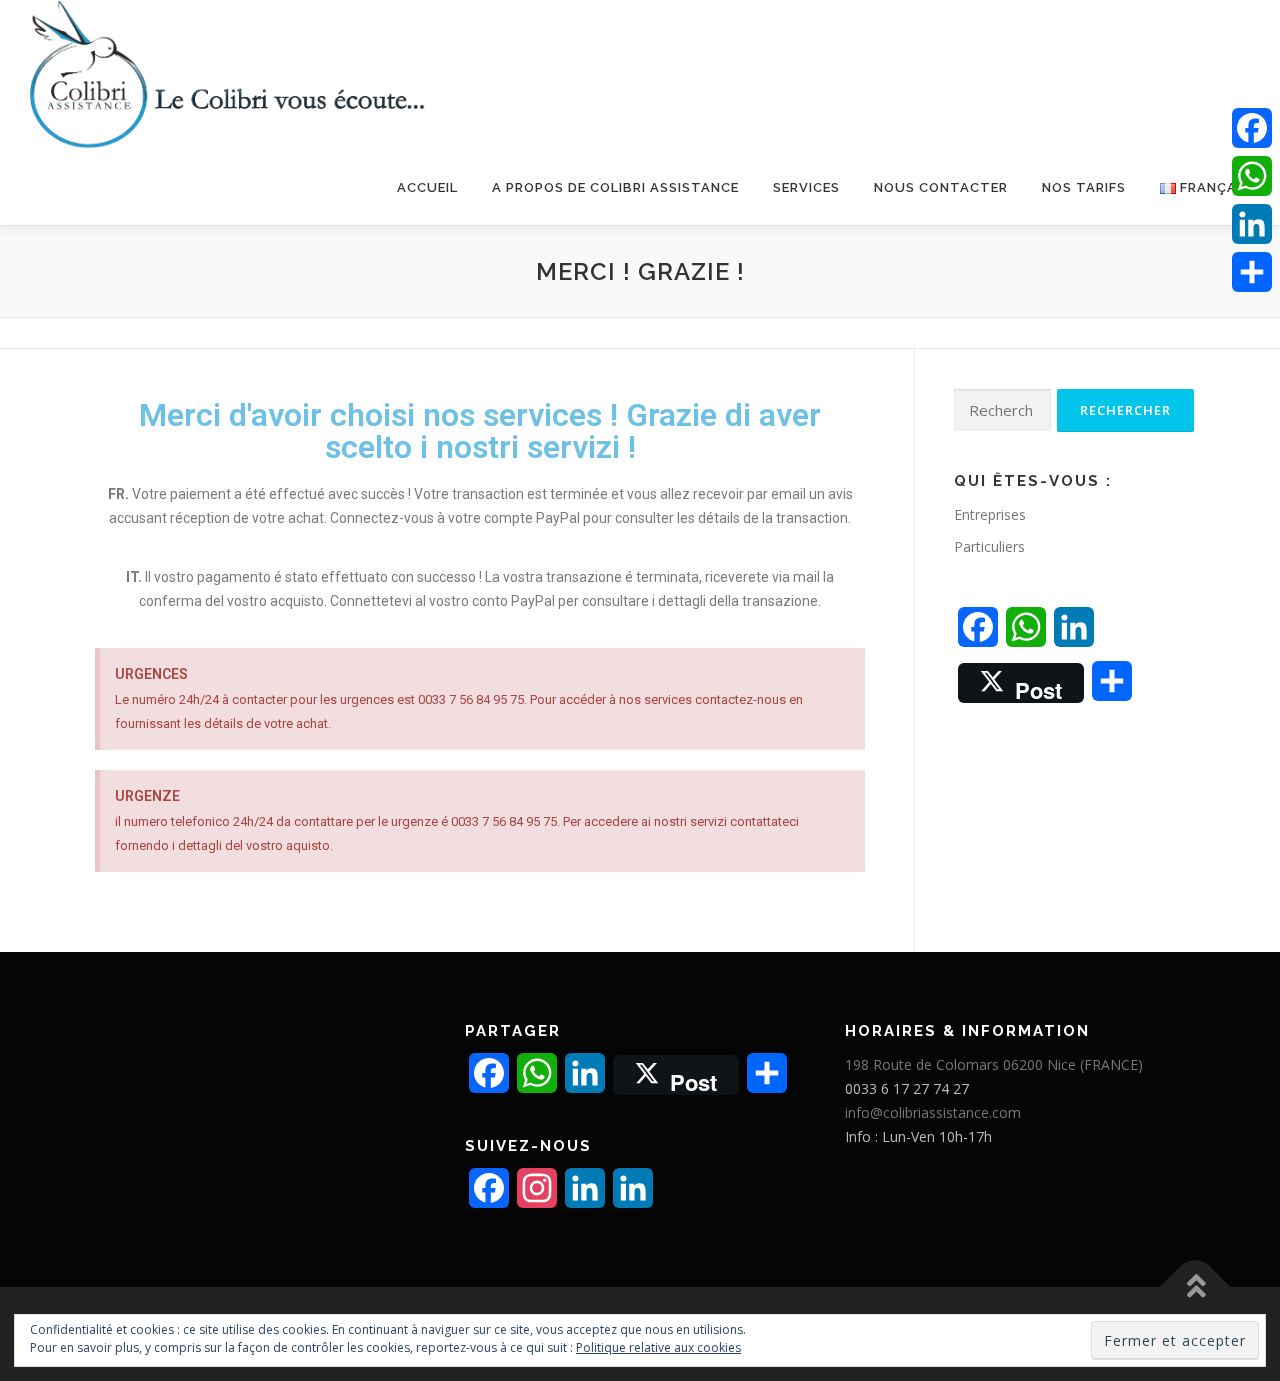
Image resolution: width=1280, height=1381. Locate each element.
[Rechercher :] (1002, 410)
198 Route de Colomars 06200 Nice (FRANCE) (994, 1064)
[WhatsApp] (1252, 176)
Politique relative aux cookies (658, 1347)
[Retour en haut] (1195, 1287)
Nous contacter (941, 187)
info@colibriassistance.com (933, 1112)
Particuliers (989, 546)
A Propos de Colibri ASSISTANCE (615, 187)
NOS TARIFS (1084, 187)
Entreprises (990, 514)
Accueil (427, 187)
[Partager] (1252, 272)
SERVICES (806, 187)
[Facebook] (1252, 128)
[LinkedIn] (1252, 224)
